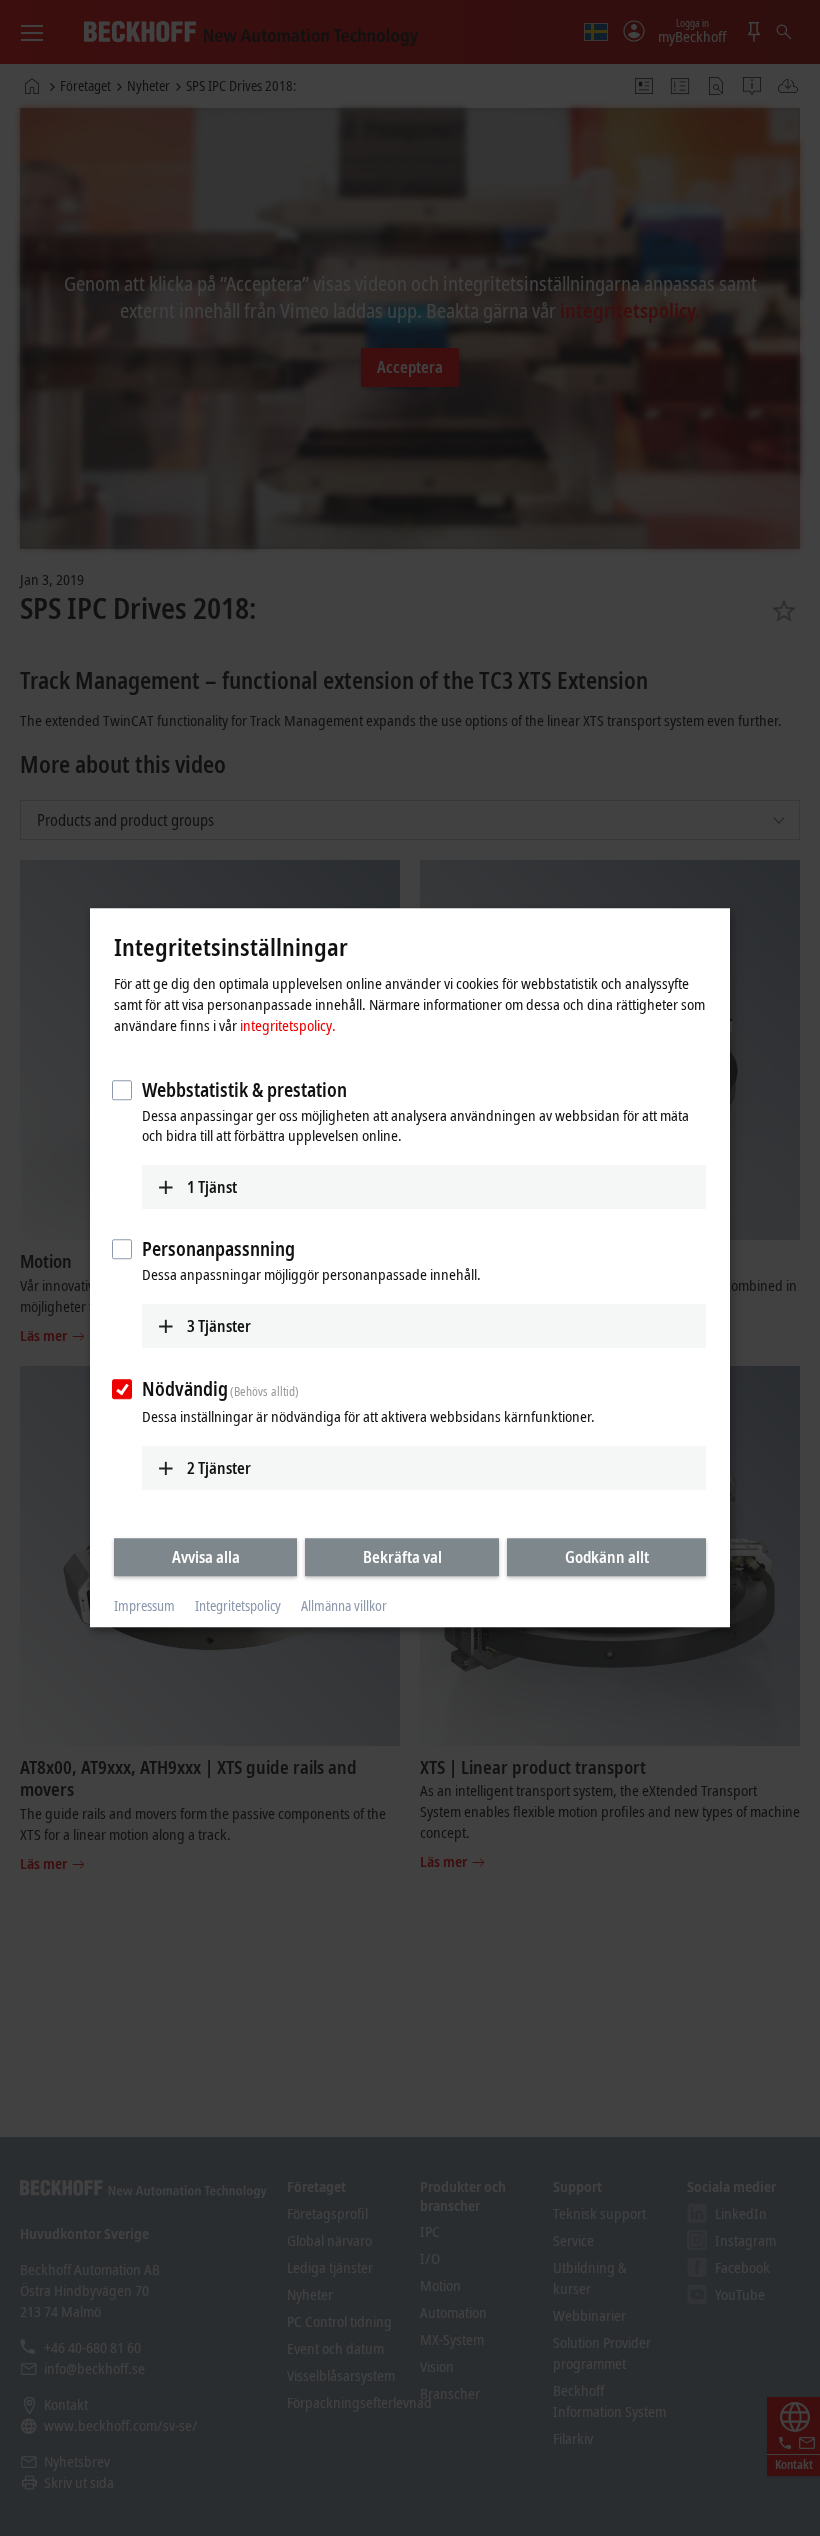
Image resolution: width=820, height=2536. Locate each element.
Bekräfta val (402, 1557)
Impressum (144, 1605)
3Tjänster (219, 1326)
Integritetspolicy (238, 1605)
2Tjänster (219, 1468)
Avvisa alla (206, 1557)
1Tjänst (212, 1187)
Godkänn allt (607, 1557)
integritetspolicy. (288, 1025)
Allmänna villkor (344, 1605)
